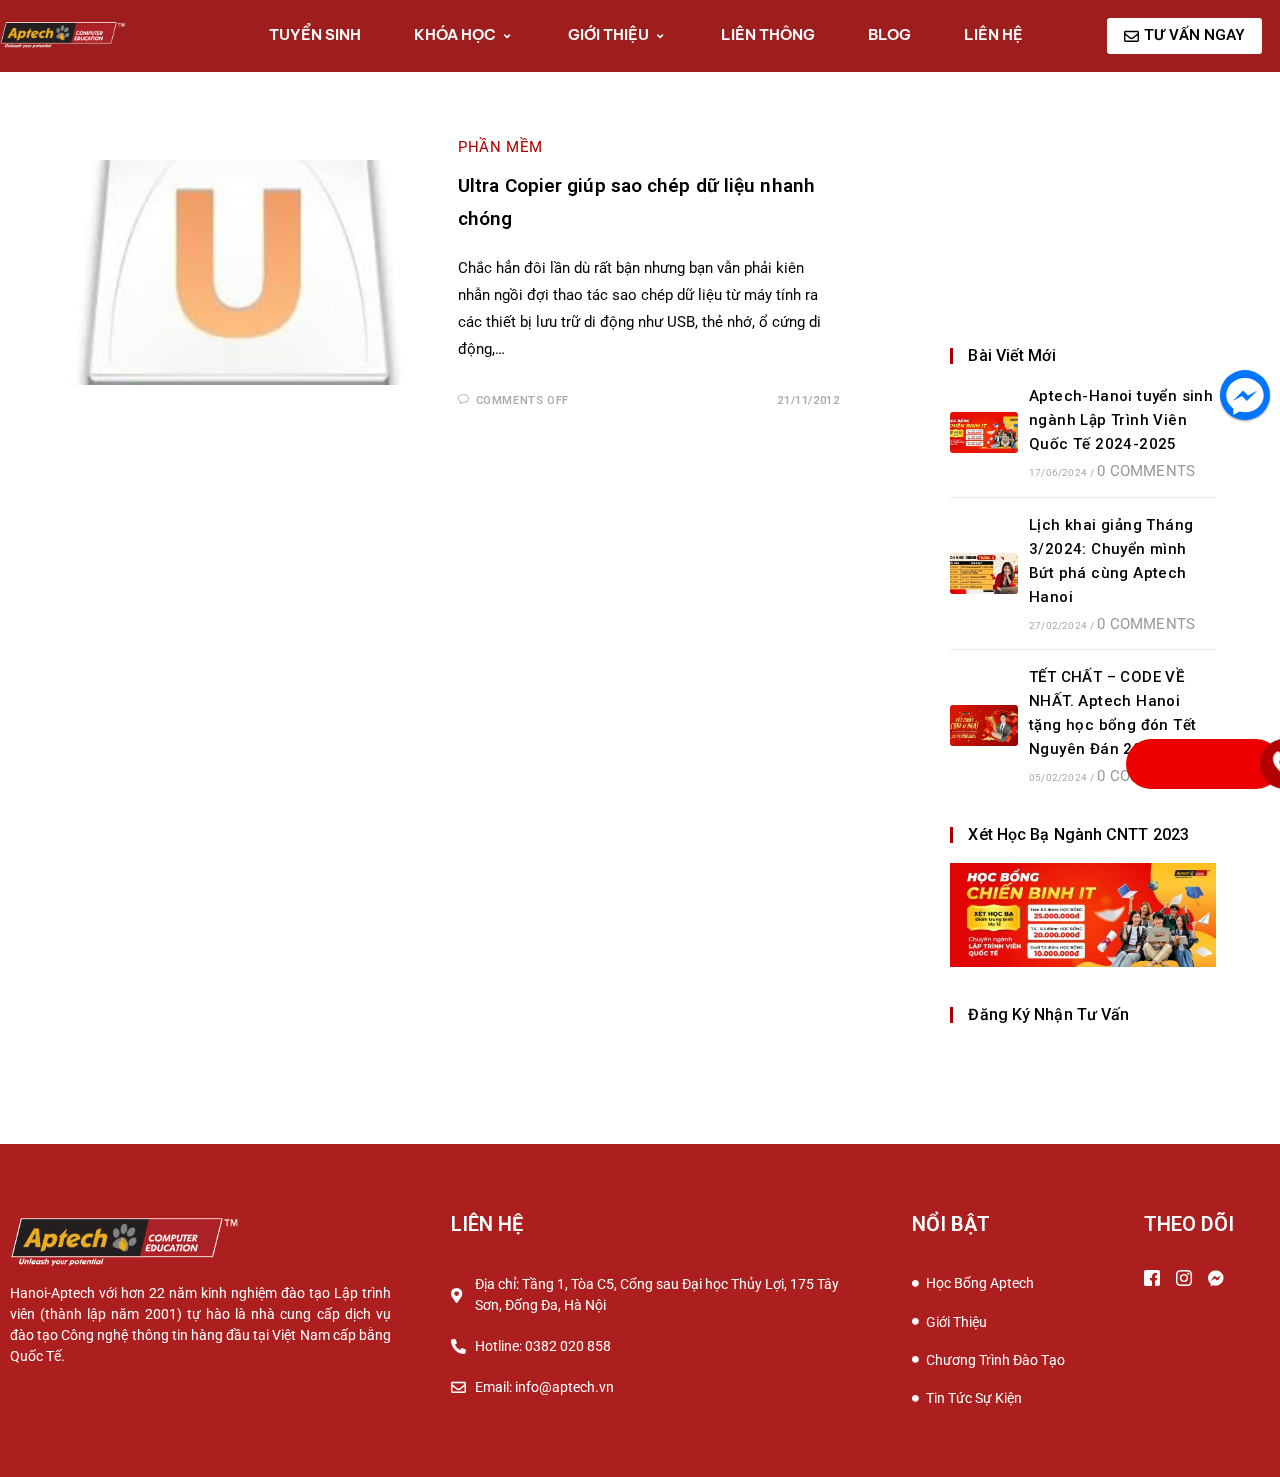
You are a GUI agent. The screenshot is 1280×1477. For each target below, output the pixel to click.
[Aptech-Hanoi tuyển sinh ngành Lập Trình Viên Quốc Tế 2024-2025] (984, 432)
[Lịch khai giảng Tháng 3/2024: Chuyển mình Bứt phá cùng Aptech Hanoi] (984, 573)
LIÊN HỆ (993, 34)
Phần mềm (500, 147)
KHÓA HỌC (455, 34)
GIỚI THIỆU (608, 34)
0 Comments (1146, 471)
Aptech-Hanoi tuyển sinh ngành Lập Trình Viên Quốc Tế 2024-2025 (1121, 420)
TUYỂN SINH (315, 34)
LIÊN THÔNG (768, 34)
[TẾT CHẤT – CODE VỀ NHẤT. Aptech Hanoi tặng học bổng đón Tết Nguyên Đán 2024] (984, 725)
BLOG (889, 34)
